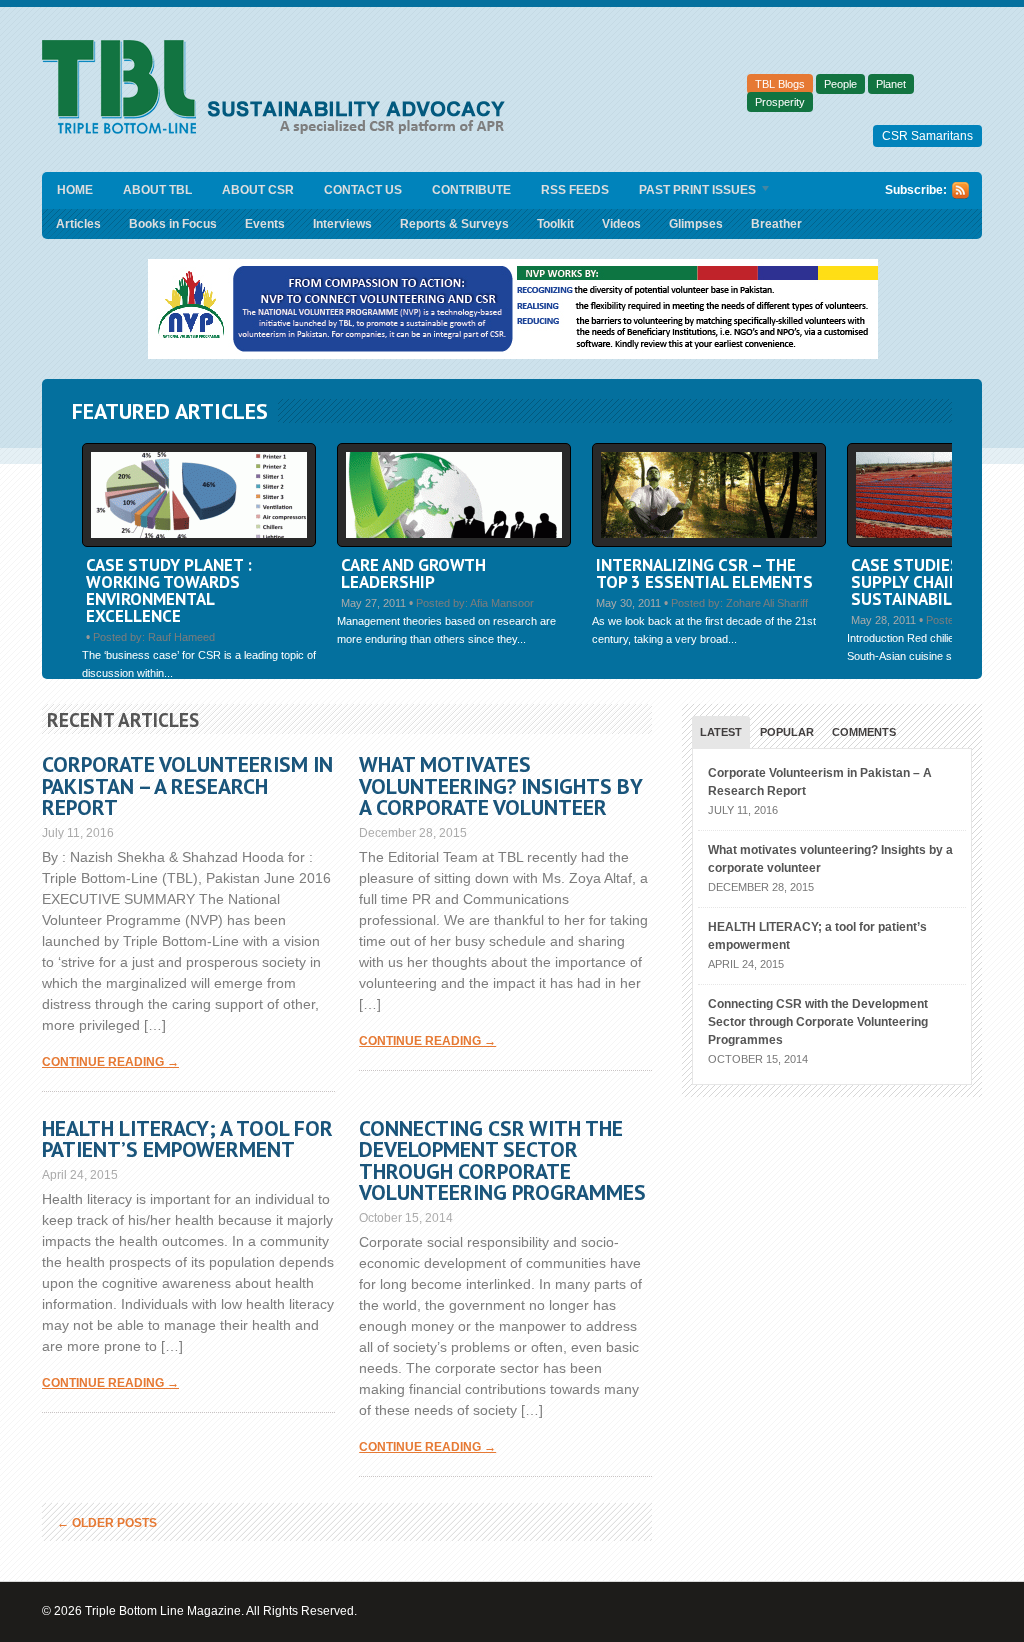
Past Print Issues (690, 191)
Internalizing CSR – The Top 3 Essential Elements (704, 573)
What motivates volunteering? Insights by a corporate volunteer (500, 785)
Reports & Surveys (454, 224)
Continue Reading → (110, 1062)
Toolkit (555, 224)
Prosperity (780, 102)
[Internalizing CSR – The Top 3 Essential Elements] (709, 543)
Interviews (342, 224)
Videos (621, 224)
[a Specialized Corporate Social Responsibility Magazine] (280, 130)
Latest (721, 732)
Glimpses (696, 224)
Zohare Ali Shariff (767, 603)
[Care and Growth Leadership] (454, 543)
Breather (776, 224)
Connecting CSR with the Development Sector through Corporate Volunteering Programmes (502, 1160)
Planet (891, 84)
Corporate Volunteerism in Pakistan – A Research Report (187, 785)
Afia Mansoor (502, 603)
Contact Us (363, 190)
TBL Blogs (780, 84)
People (840, 84)
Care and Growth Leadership (413, 573)
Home (75, 190)
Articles (78, 224)
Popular (787, 732)
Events (265, 224)
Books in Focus (173, 224)
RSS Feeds (575, 190)
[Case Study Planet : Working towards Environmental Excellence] (199, 543)
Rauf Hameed (181, 637)
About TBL (157, 190)
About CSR (258, 190)
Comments (864, 732)
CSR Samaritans (927, 136)
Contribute (471, 190)
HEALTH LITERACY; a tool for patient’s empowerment (187, 1139)
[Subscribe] (960, 195)
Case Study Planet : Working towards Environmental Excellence (169, 590)
